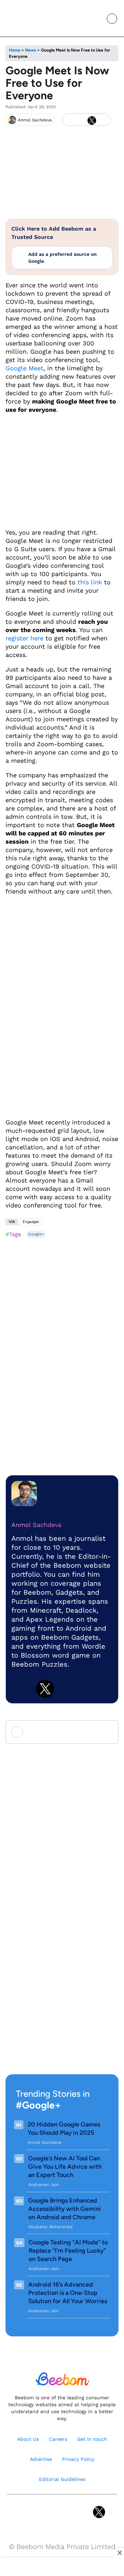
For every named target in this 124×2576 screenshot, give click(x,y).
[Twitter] (45, 1689)
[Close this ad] (119, 2552)
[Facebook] (80, 120)
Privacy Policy (78, 2459)
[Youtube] (55, 2512)
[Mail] (84, 2512)
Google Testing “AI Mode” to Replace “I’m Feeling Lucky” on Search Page (68, 2251)
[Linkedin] (20, 1689)
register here (24, 638)
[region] (62, 2567)
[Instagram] (40, 2512)
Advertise (41, 2459)
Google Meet (24, 368)
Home (15, 50)
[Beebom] (29, 18)
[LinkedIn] (69, 120)
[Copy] (103, 120)
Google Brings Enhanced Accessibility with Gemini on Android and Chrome (65, 2209)
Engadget (31, 1222)
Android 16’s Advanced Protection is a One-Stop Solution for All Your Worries (68, 2293)
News (31, 50)
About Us (28, 2439)
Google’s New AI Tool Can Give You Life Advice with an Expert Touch (65, 2167)
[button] (96, 19)
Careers (58, 2439)
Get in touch (92, 2439)
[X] (92, 120)
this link (90, 582)
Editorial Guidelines (62, 2479)
